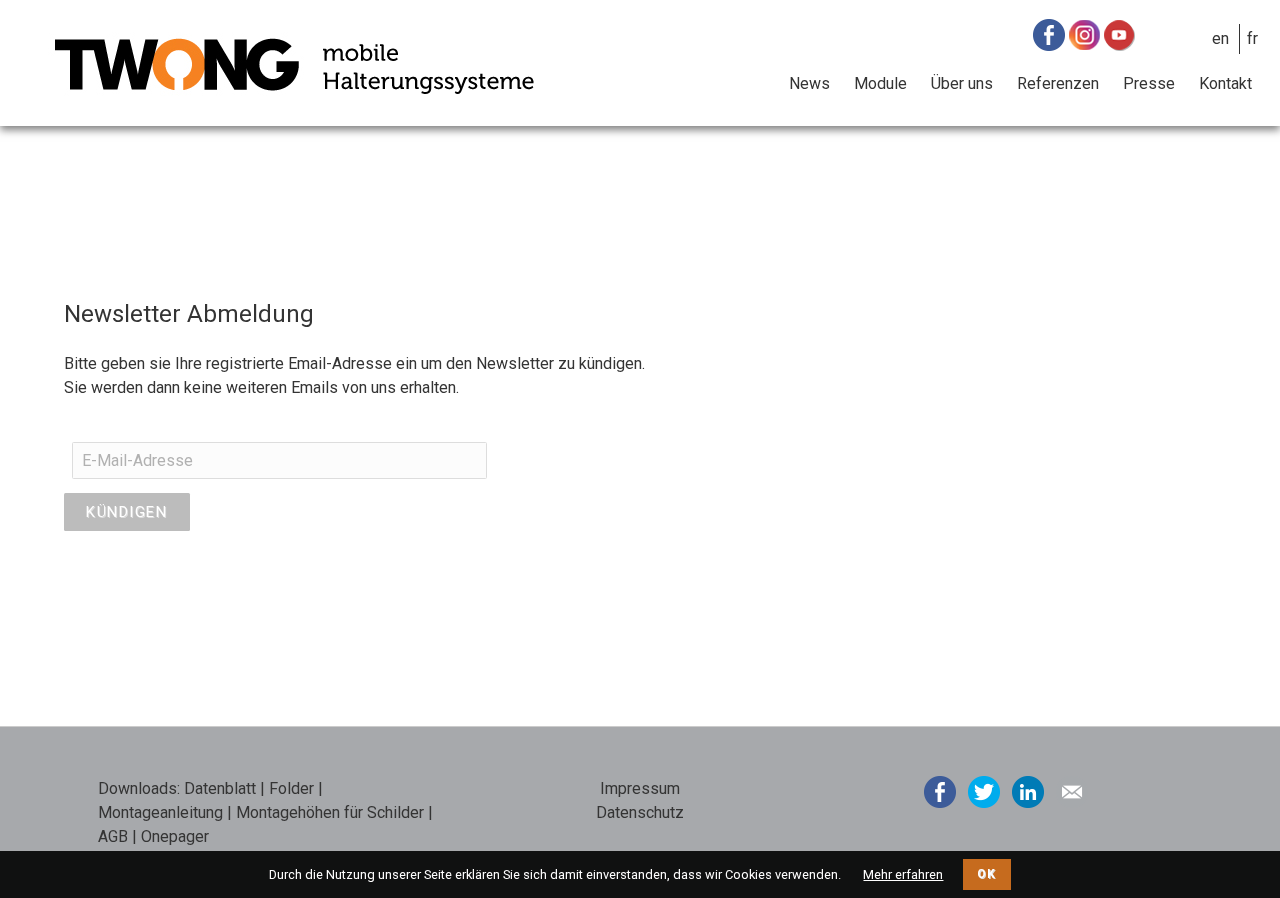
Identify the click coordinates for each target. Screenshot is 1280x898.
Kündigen (126, 512)
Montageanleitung (160, 812)
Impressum (640, 788)
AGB (113, 836)
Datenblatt (220, 788)
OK (986, 874)
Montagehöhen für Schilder (330, 812)
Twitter (984, 792)
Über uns (962, 83)
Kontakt (1225, 83)
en (1220, 38)
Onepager (175, 836)
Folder (291, 788)
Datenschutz (640, 812)
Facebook (940, 792)
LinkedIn (1028, 792)
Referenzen (1058, 83)
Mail (1072, 792)
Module (880, 83)
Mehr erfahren (903, 874)
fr (1252, 38)
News (809, 83)
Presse (1149, 83)
